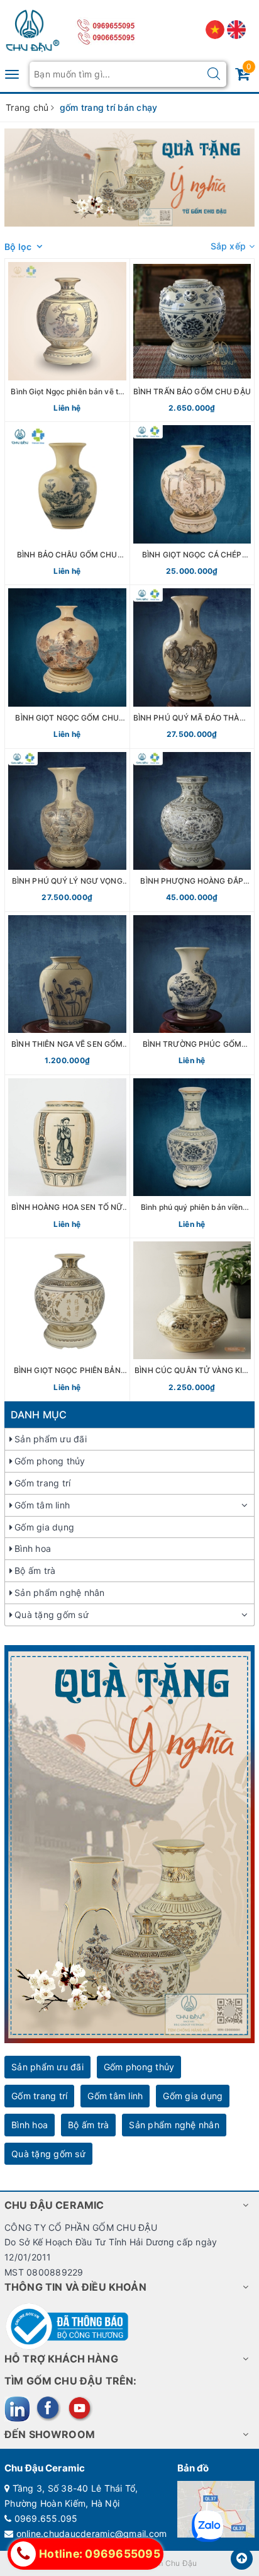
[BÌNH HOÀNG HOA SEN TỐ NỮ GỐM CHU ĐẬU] (67, 1156)
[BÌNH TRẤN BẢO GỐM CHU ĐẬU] (192, 340)
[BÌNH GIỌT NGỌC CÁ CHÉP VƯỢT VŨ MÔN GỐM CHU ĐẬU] (192, 503)
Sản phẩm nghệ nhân (60, 1593)
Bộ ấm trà (35, 1570)
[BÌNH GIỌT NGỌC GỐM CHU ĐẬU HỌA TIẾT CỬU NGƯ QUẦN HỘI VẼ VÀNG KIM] (67, 666)
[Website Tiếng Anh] (236, 29)
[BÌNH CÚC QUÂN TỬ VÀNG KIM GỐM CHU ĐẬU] (192, 1319)
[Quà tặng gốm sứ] (129, 178)
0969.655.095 (46, 2518)
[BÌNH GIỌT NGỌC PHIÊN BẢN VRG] (67, 1319)
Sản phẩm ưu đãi (51, 1439)
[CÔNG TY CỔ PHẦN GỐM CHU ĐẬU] (33, 28)
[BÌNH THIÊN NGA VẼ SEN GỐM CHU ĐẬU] (67, 993)
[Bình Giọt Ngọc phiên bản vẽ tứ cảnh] (67, 340)
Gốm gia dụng (44, 1527)
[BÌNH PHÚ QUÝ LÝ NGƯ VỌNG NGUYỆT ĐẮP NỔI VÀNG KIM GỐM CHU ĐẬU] (67, 830)
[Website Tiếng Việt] (216, 29)
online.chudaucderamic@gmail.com (92, 2533)
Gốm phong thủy (50, 1461)
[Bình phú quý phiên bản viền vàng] (192, 1156)
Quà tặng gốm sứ (52, 1615)
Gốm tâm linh (42, 1505)
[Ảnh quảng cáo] (129, 1843)
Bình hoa (33, 1548)
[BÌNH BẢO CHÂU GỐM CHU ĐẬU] (67, 503)
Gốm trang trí (42, 1483)
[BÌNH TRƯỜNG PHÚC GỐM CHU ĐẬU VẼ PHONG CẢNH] (192, 993)
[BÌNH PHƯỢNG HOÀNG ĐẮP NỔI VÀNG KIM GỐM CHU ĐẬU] (192, 830)
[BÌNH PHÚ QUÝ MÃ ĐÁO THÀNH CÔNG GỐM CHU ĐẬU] (192, 666)
